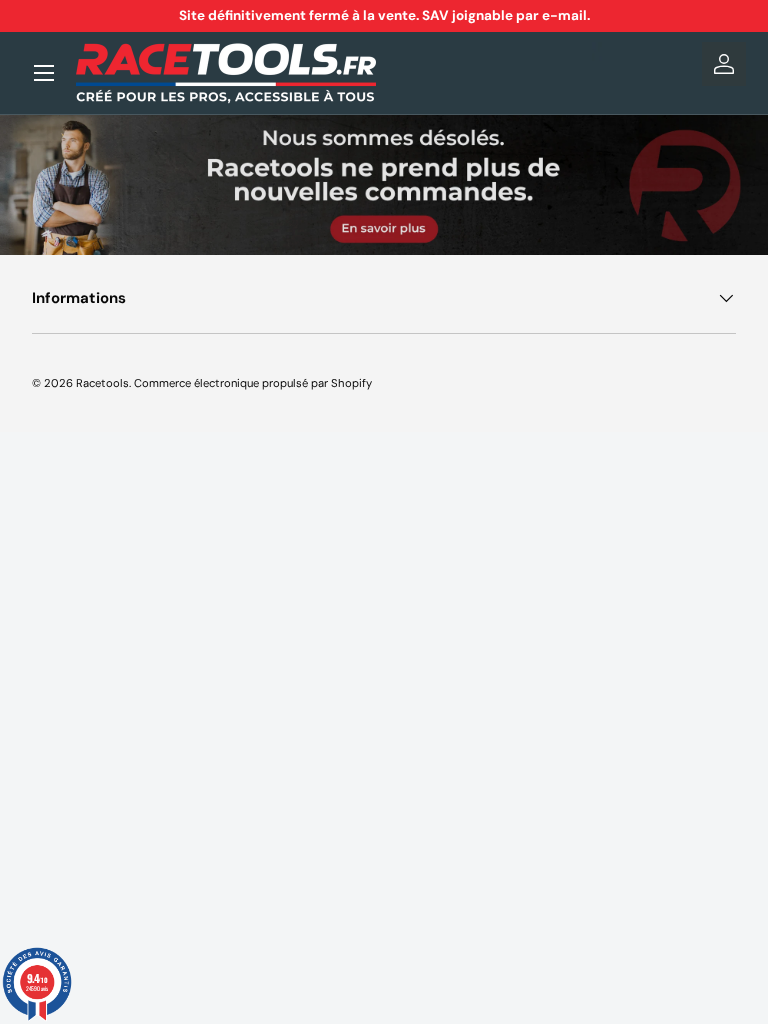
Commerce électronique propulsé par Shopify (253, 383)
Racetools (102, 383)
